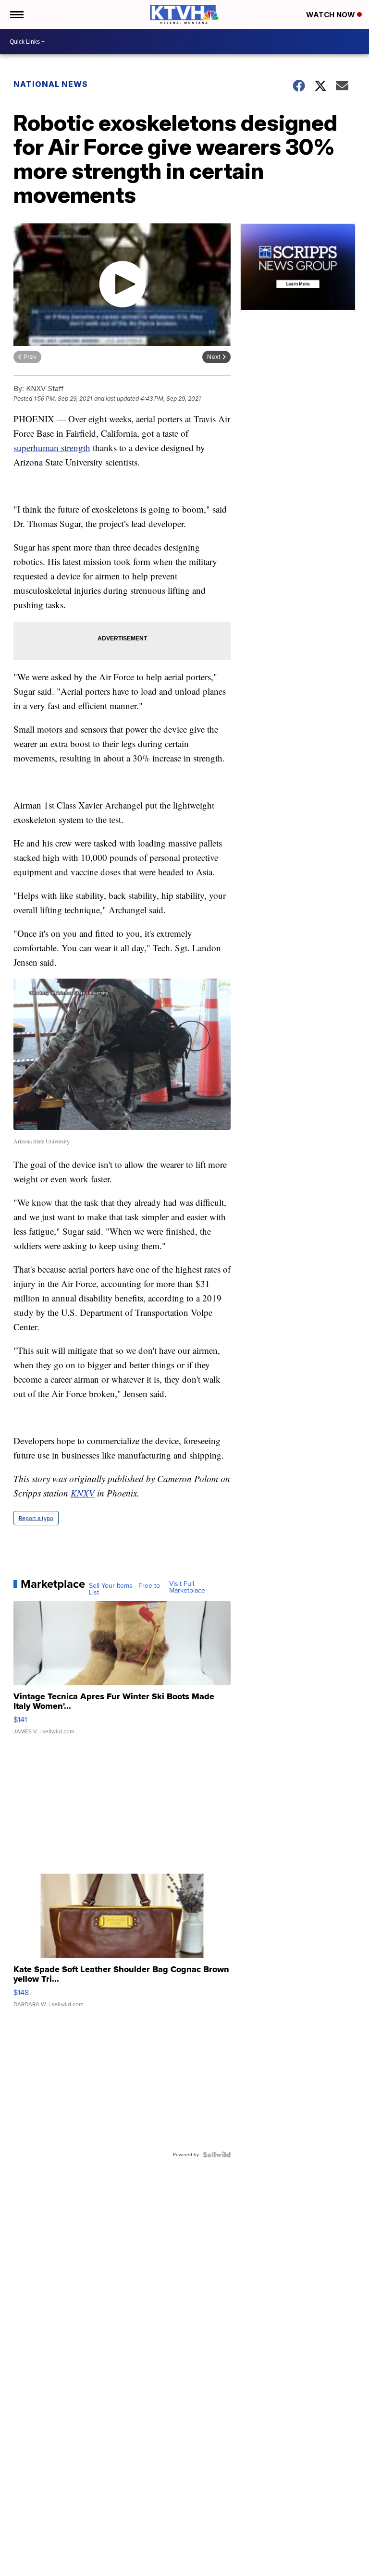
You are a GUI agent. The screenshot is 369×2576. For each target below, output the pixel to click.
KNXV (83, 1493)
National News (51, 84)
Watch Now (332, 15)
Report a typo (36, 1518)
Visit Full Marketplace (187, 1587)
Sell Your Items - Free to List (124, 1589)
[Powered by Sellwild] (217, 2155)
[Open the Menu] (16, 14)
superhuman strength (52, 448)
